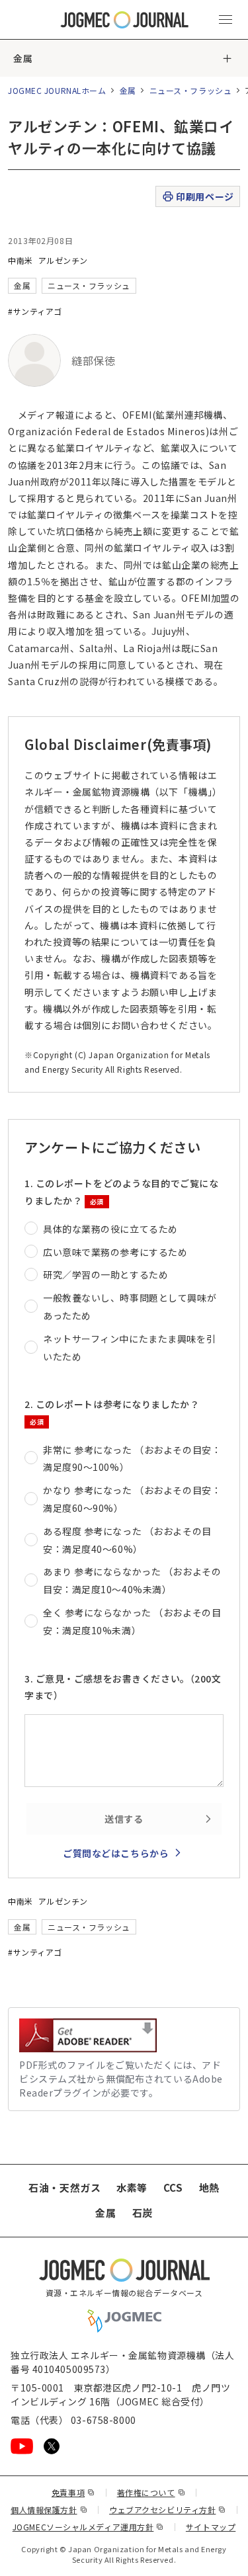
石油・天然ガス (64, 2187)
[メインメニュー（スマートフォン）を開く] (226, 20)
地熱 (209, 2187)
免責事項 (73, 2492)
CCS (173, 2187)
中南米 (21, 260)
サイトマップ (211, 2527)
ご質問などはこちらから (116, 1853)
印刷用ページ (205, 196)
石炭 (143, 2213)
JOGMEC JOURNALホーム (57, 90)
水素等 (132, 2187)
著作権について (151, 2492)
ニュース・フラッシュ (191, 90)
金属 (23, 58)
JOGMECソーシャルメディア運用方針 (88, 2527)
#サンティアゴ (35, 311)
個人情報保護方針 (49, 2510)
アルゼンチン (63, 260)
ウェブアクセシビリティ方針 (168, 2510)
